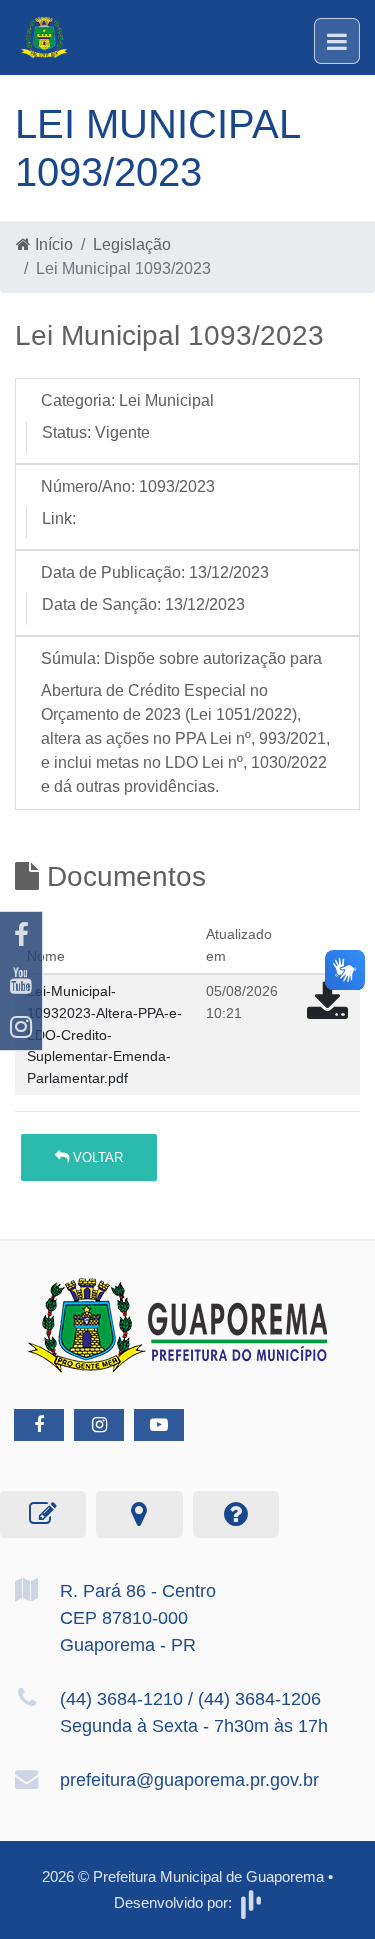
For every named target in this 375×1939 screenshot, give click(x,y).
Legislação (132, 244)
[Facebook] (21, 935)
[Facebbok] (39, 1425)
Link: (59, 518)
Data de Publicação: (113, 572)
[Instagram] (21, 1027)
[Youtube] (21, 981)
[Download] (327, 1011)
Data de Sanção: (101, 604)
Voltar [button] (96, 1157)
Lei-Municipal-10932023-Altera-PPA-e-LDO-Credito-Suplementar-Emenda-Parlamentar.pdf (104, 1034)
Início (52, 244)
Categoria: (78, 400)
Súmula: (70, 658)
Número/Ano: (88, 486)
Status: (66, 432)
